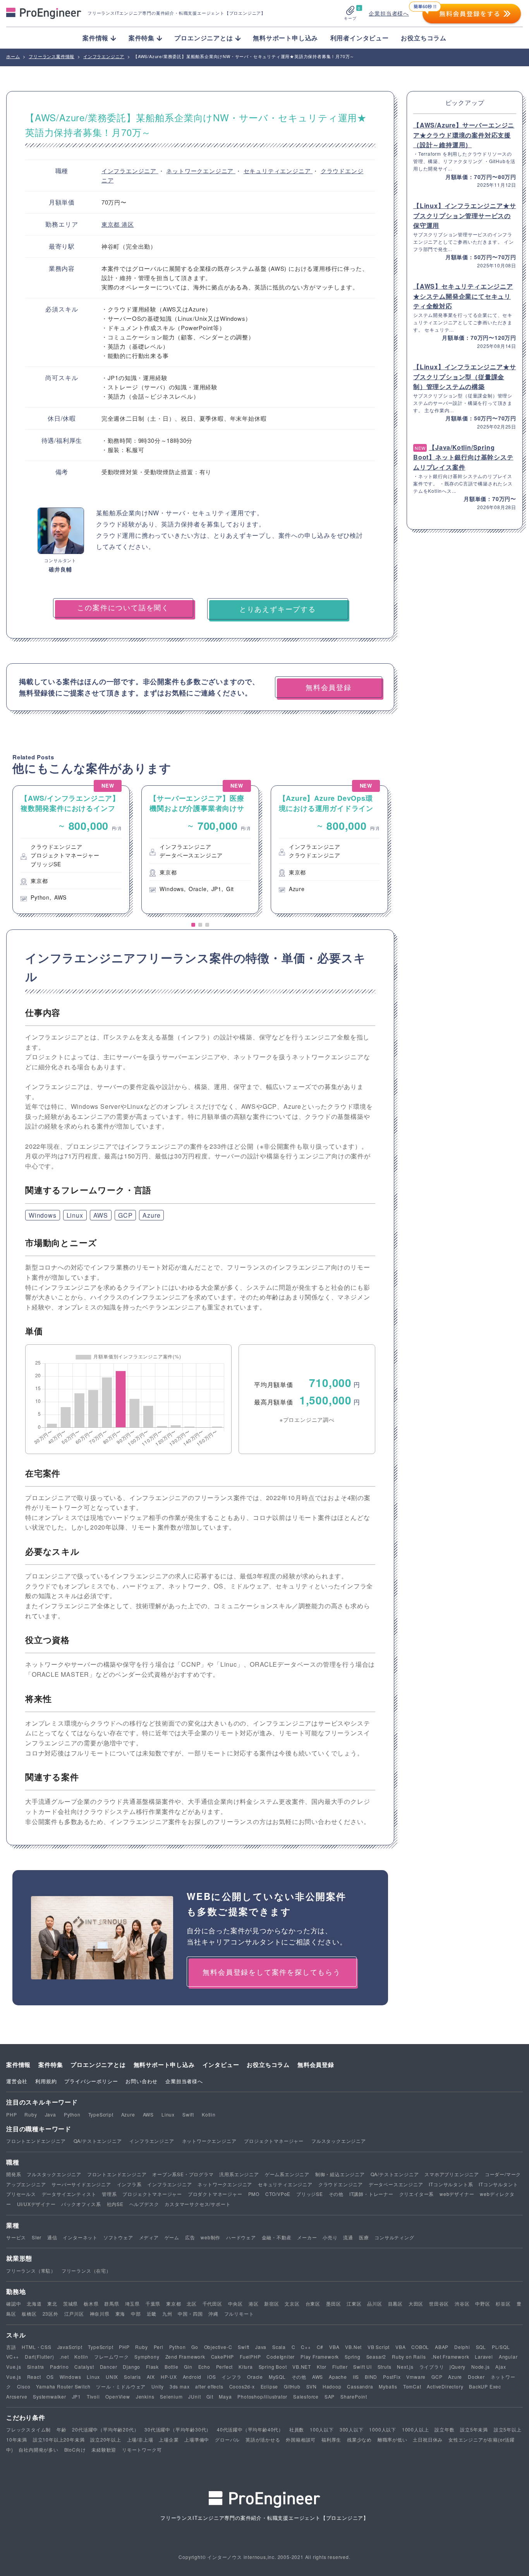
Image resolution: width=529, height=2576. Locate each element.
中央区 (235, 2303)
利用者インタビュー (360, 38)
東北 (52, 2303)
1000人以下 (383, 2429)
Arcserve (17, 2396)
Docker (476, 2377)
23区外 (51, 2314)
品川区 (374, 2303)
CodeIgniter (281, 2357)
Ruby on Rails (409, 2357)
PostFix (392, 2377)
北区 (192, 2303)
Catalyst (84, 2367)
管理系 (109, 2194)
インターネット (80, 2237)
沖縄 (213, 2314)
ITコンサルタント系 (451, 2184)
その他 (336, 2194)
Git (210, 2396)
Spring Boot (273, 2367)
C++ (306, 2347)
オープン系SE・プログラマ (183, 2174)
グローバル (227, 2439)
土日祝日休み (428, 2439)
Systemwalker (50, 2396)
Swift (188, 2114)
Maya (225, 2396)
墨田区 (333, 2303)
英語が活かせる (263, 2439)
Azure (151, 1215)
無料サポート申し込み (285, 38)
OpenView (118, 2396)
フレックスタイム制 (28, 2429)
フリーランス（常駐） (31, 2271)
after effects (209, 2386)
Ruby (31, 2114)
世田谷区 (439, 2303)
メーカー (307, 2237)
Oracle (255, 2377)
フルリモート (239, 2314)
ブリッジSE (310, 2194)
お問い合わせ (142, 2081)
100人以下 (322, 2429)
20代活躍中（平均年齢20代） (105, 2429)
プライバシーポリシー (91, 2081)
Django (131, 2367)
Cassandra (360, 2386)
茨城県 (70, 2303)
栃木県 (91, 2303)
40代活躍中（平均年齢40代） (250, 2429)
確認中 (14, 2303)
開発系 (14, 2174)
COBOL (420, 2347)
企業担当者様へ (389, 13)
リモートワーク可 (142, 2450)
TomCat (412, 2386)
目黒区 (395, 2303)
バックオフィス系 (81, 2204)
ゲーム (172, 2237)
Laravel (484, 2357)
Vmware (416, 2377)
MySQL (277, 2377)
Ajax (501, 2367)
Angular (508, 2357)
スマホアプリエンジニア (452, 2174)
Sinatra (36, 2367)
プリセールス (21, 2194)
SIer (37, 2237)
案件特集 (51, 2065)
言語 (11, 2347)
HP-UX (169, 2377)
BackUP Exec (485, 2386)
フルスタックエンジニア (339, 2141)
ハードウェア (241, 2237)
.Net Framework (450, 2357)
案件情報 (18, 2065)
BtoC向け (75, 2450)
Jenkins (145, 2396)
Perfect (225, 2367)
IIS (356, 2377)
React (34, 2377)
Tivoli (93, 2396)
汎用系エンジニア (239, 2174)
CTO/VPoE (278, 2194)
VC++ (13, 2357)
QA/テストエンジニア (98, 2141)
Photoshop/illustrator (262, 2396)
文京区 (292, 2303)
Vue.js (14, 2367)
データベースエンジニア (396, 2184)
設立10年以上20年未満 (59, 2439)
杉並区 (503, 2303)
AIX (151, 2377)
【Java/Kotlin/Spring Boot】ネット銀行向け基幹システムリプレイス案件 (463, 457)
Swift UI (362, 2367)
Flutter (340, 2367)
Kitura (246, 2367)
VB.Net (353, 2347)
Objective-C (218, 2347)
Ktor (322, 2367)
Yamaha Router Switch (63, 2386)
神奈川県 (100, 2314)
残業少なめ (359, 2439)
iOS (211, 2377)
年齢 (62, 2429)
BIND (371, 2377)
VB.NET (302, 2367)
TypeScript (101, 2114)
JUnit (194, 2396)
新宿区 (271, 2303)
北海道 (34, 2303)
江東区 (354, 2303)
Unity (158, 2386)
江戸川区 (74, 2314)
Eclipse (270, 2386)
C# (320, 2347)
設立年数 (444, 2429)
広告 (190, 2237)
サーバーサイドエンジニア (81, 2184)
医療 (364, 2237)
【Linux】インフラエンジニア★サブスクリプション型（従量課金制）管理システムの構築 (465, 377)
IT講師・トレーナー (371, 2194)
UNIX (112, 2377)
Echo (204, 2367)
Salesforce (306, 2396)
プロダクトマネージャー (215, 2194)
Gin (188, 2367)
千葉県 (153, 2303)
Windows (43, 1215)
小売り (330, 2237)
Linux (75, 1215)
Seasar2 (376, 2357)
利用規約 (46, 2081)
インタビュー (221, 2065)
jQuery (458, 2367)
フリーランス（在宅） (86, 2271)
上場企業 (169, 2439)
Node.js (481, 2367)
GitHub (292, 2386)
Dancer (109, 2367)
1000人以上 (416, 2429)
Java (51, 2114)
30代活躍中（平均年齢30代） (178, 2429)
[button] (193, 925)
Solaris (132, 2377)
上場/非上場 (140, 2439)
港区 (128, 224)
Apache (338, 2377)
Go (195, 2347)
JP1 (76, 2396)
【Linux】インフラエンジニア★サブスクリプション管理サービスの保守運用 (465, 215)
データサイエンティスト (69, 2194)
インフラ (231, 2377)
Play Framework (320, 2357)
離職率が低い (392, 2439)
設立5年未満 (474, 2429)
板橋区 (29, 2314)
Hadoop (332, 2386)
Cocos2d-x (242, 2386)
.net (64, 2357)
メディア (149, 2237)
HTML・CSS (36, 2347)
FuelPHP (250, 2357)
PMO (254, 2194)
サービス (16, 2237)
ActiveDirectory (445, 2386)
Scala (279, 2347)
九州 (167, 2314)
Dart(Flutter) (39, 2357)
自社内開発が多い (38, 2450)
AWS (101, 1215)
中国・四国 (190, 2314)
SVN (312, 2386)
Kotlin (209, 2114)
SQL (481, 2347)
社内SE (115, 2204)
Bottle (172, 2367)
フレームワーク (112, 2357)
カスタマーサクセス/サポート (198, 2204)
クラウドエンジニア (341, 2184)
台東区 (313, 2303)
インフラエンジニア (130, 171)
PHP (11, 2114)
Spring (353, 2357)
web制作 (210, 2237)
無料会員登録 (316, 2065)
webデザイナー (457, 2194)
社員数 (297, 2429)
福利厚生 (331, 2439)
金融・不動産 (277, 2237)
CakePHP (223, 2357)
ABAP (442, 2347)
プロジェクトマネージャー (274, 2141)
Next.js (405, 2367)
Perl (159, 2347)
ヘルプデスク (144, 2204)
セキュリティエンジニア (278, 171)
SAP (330, 2396)
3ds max (180, 2386)
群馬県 (112, 2303)
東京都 (112, 224)
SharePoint (354, 2396)
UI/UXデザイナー (36, 2204)
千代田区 (212, 2303)
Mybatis (388, 2386)
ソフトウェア (118, 2237)
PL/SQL (501, 2347)
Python (72, 2114)
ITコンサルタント (498, 2184)
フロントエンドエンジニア (36, 2141)
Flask (152, 2367)
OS (50, 2377)
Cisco (24, 2386)
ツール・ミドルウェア (121, 2386)
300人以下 (352, 2429)
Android (192, 2377)
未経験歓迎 (104, 2450)
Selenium (171, 2396)
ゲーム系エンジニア (287, 2174)
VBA (334, 2347)
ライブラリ (432, 2367)
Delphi (462, 2347)
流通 (348, 2237)
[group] (71, 850)
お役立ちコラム (424, 38)
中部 (136, 2314)
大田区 (416, 2303)
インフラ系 (129, 2184)
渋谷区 (462, 2303)
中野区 (483, 2303)
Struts (385, 2367)
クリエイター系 (417, 2194)
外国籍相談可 (301, 2439)
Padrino (59, 2367)
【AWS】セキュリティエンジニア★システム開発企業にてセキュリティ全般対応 (463, 296)
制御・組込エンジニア (340, 2174)
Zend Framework (185, 2357)
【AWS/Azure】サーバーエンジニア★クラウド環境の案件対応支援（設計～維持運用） (464, 135)
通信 (52, 2237)
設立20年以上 (106, 2439)
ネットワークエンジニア (201, 171)
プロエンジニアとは (98, 2065)
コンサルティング (394, 2237)
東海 (120, 2314)
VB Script (379, 2347)
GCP (125, 1215)
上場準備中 (197, 2439)
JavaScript (70, 2347)
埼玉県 (132, 2303)
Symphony (147, 2357)
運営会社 (17, 2081)
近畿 (152, 2314)
